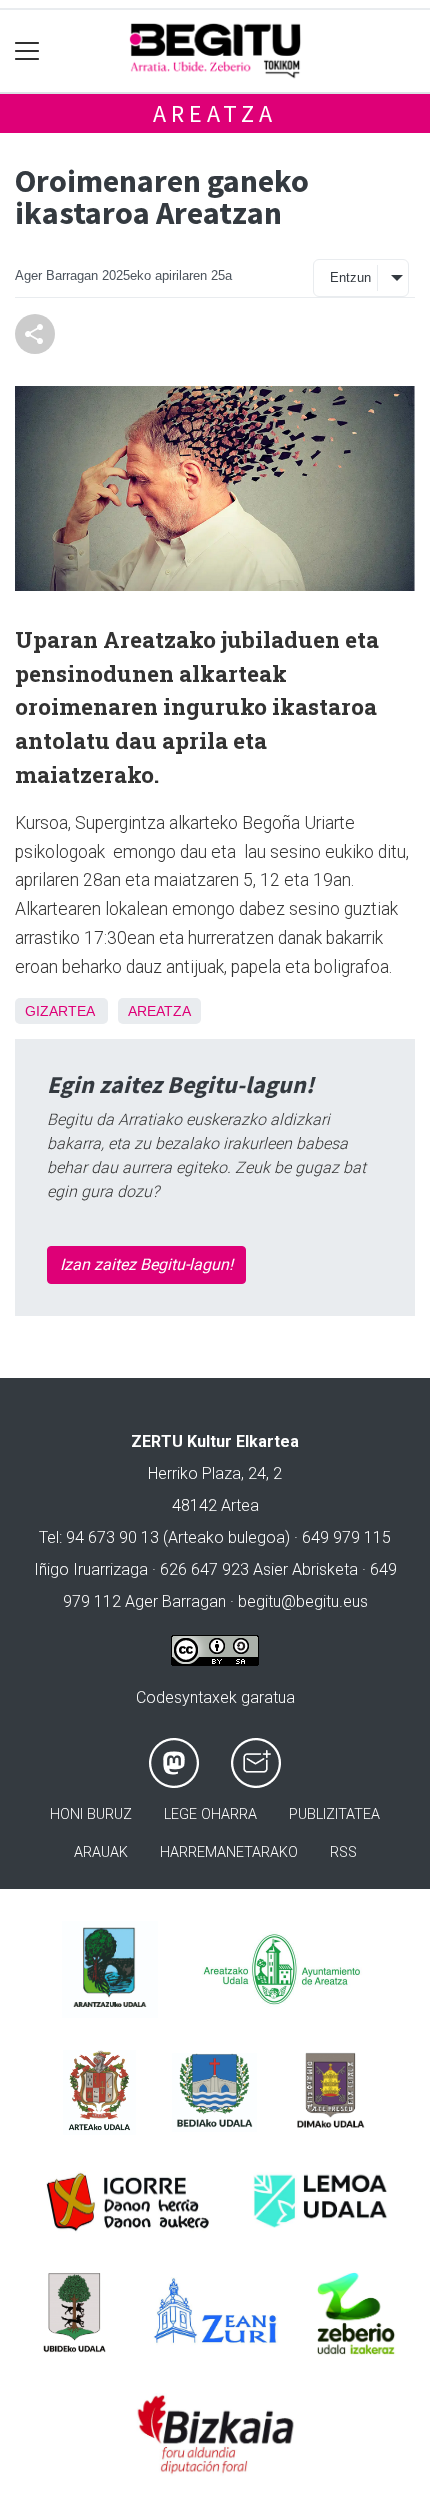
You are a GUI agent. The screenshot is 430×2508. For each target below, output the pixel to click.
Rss (343, 1852)
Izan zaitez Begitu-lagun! (146, 1264)
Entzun (350, 277)
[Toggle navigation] (27, 51)
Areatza (215, 113)
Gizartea (59, 1011)
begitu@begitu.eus (303, 1601)
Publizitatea (334, 1814)
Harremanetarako (229, 1852)
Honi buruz (91, 1814)
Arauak (101, 1852)
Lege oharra (210, 1814)
